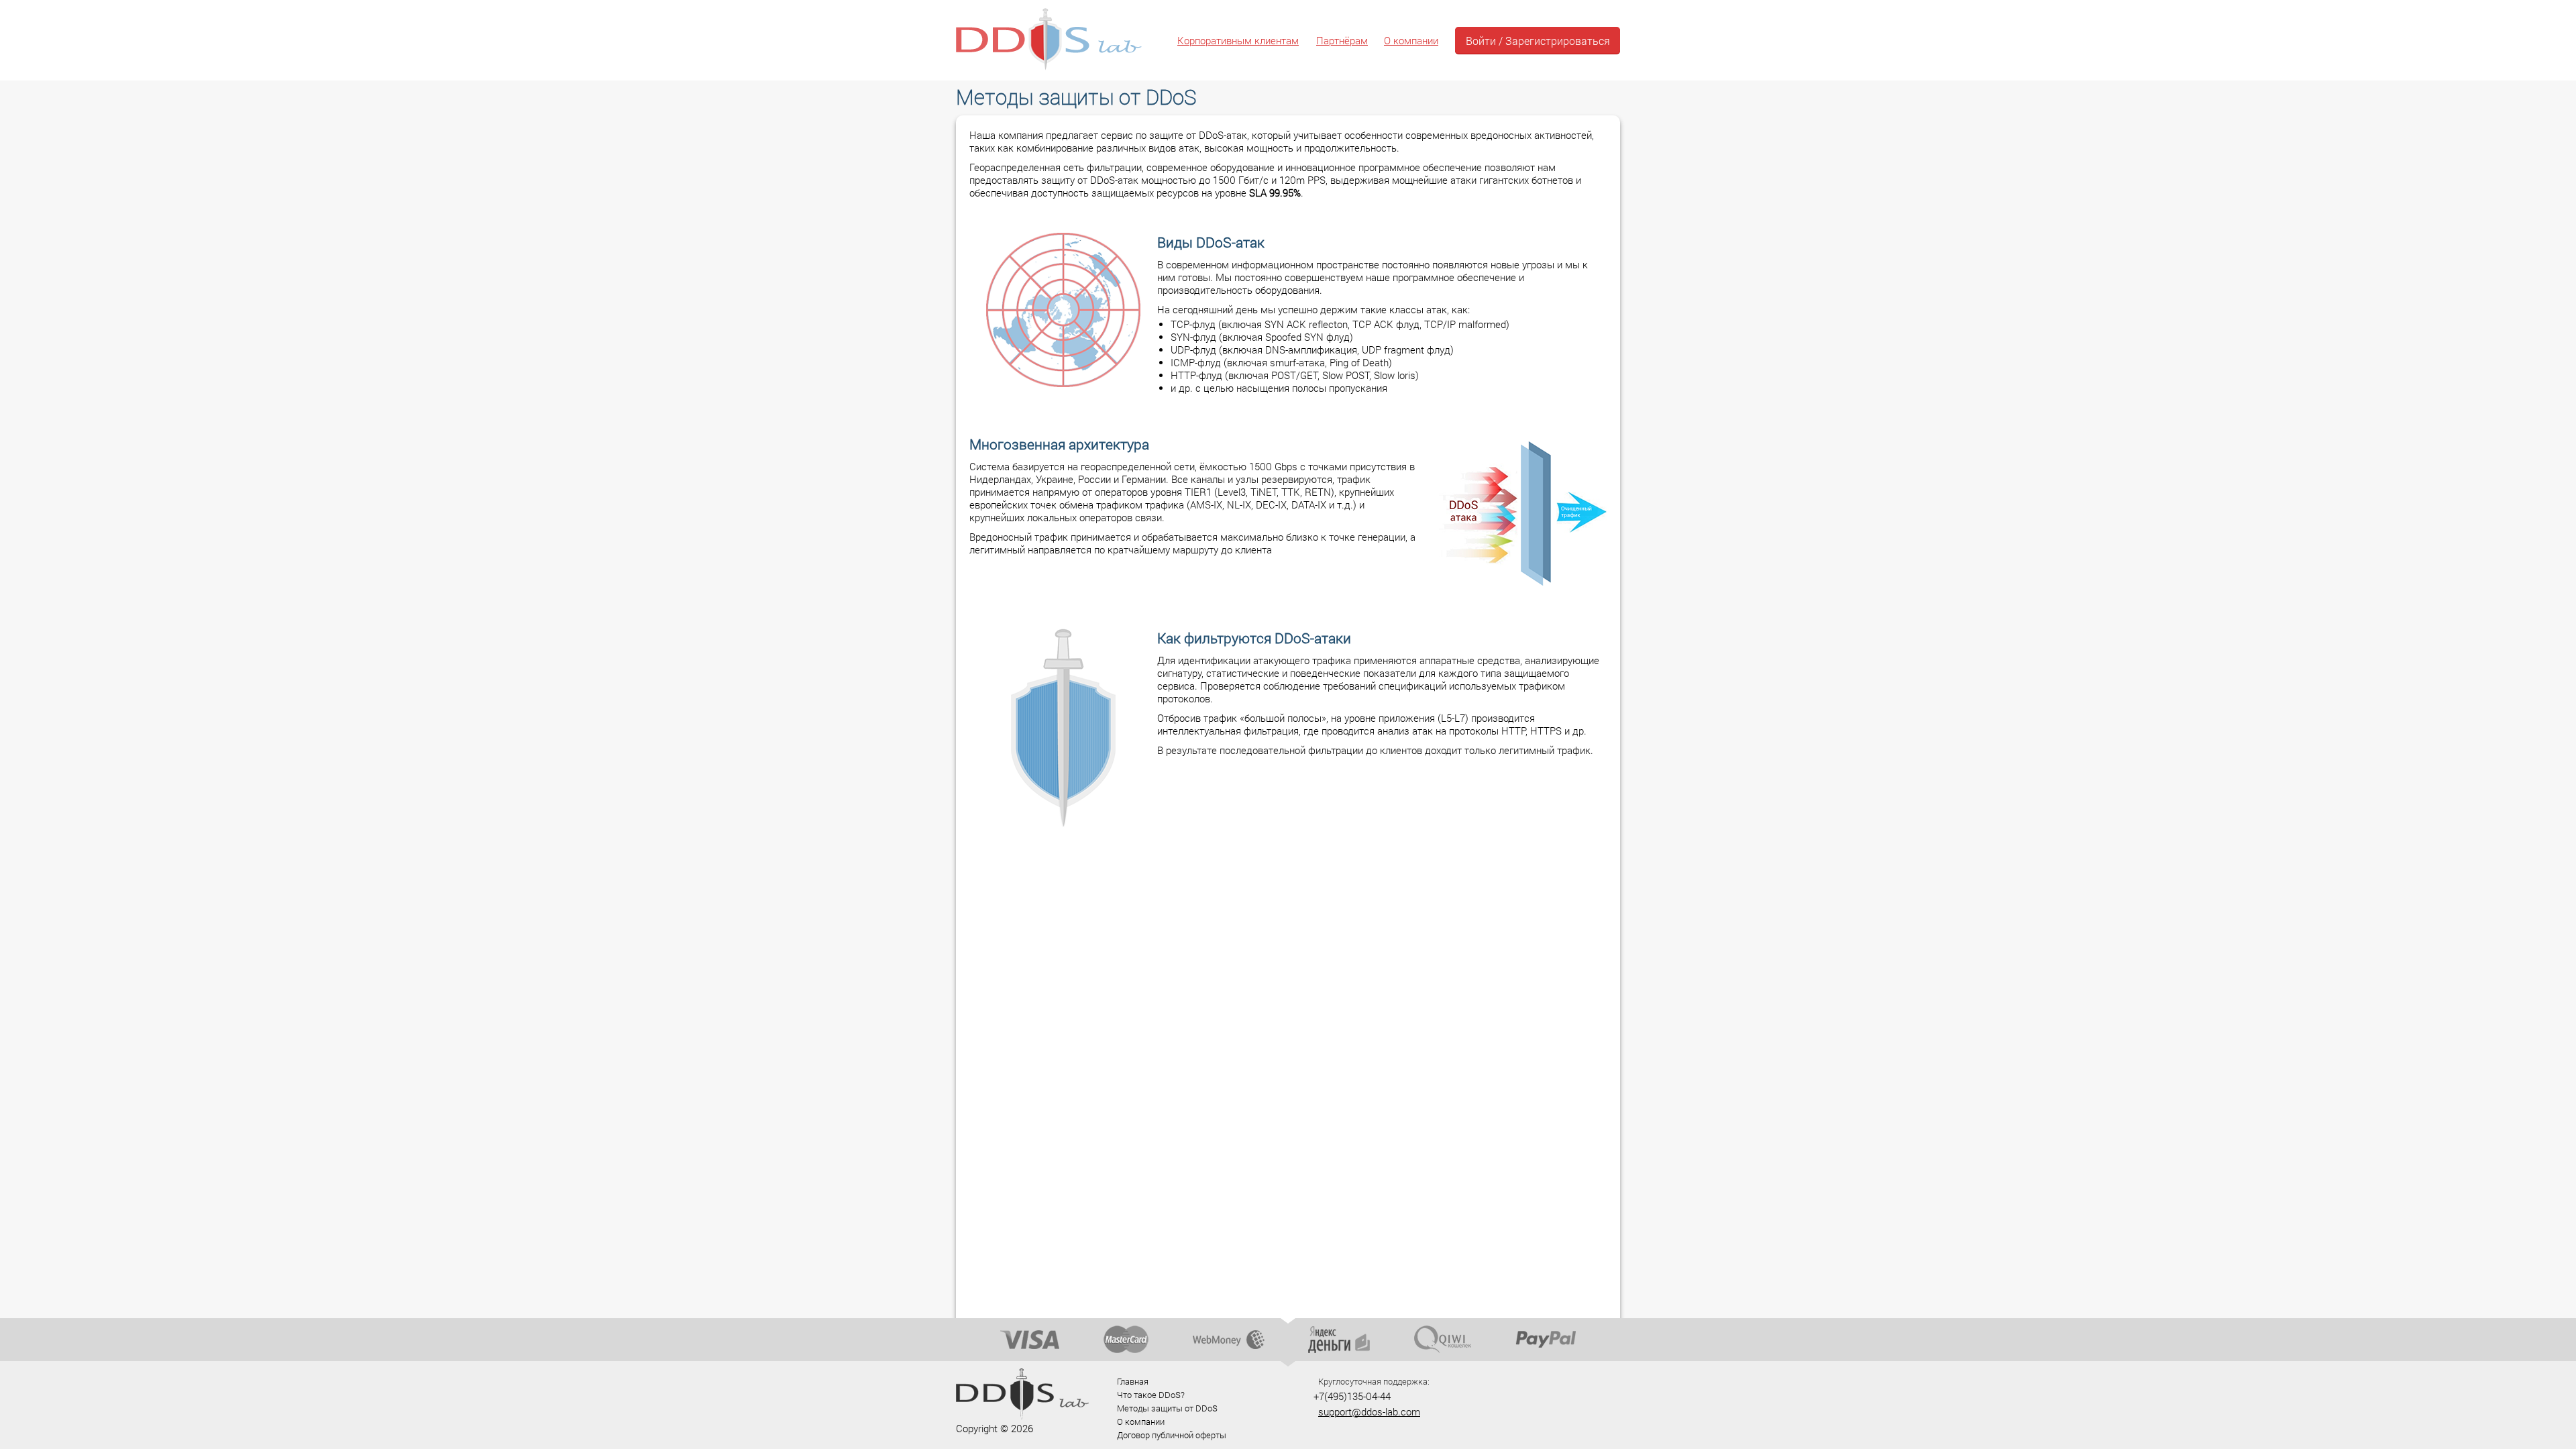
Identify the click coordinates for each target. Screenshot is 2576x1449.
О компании (1411, 41)
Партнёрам (1342, 41)
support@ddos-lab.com (1369, 1412)
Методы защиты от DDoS (1167, 1408)
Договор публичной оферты (1172, 1435)
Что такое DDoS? (1151, 1395)
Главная (1133, 1381)
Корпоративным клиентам (1238, 41)
